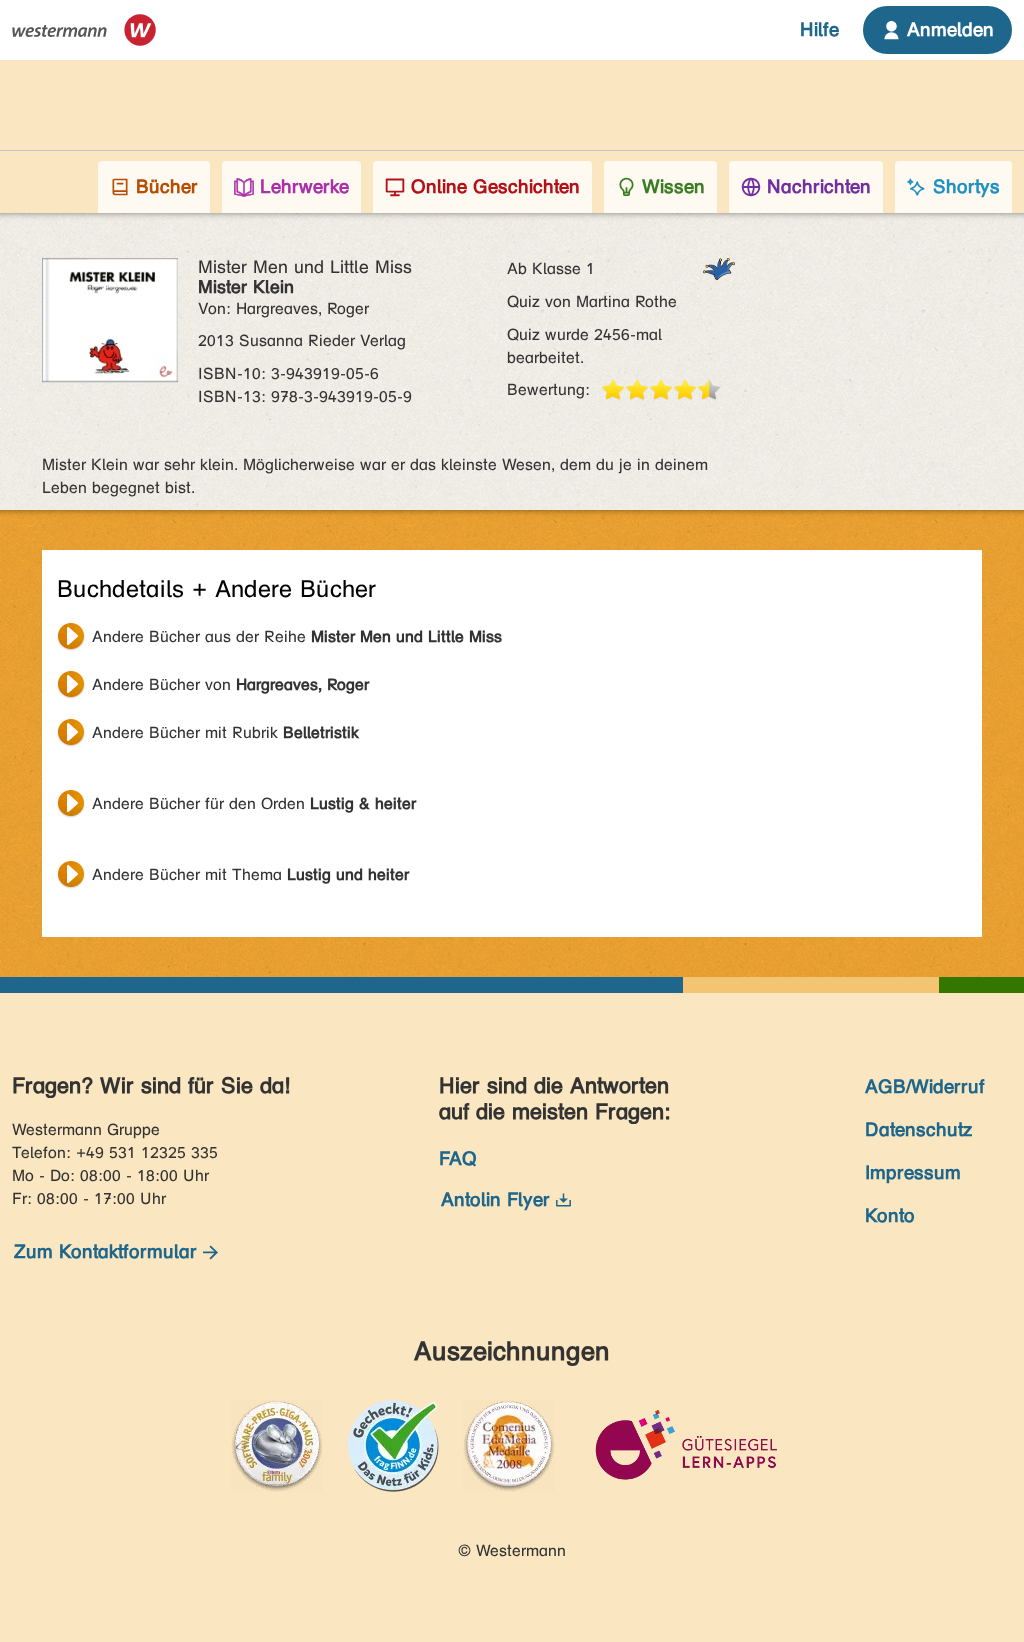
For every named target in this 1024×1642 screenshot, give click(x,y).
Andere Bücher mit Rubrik (225, 732)
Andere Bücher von (230, 684)
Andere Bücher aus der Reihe (297, 636)
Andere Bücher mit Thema (250, 874)
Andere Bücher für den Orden (254, 803)
